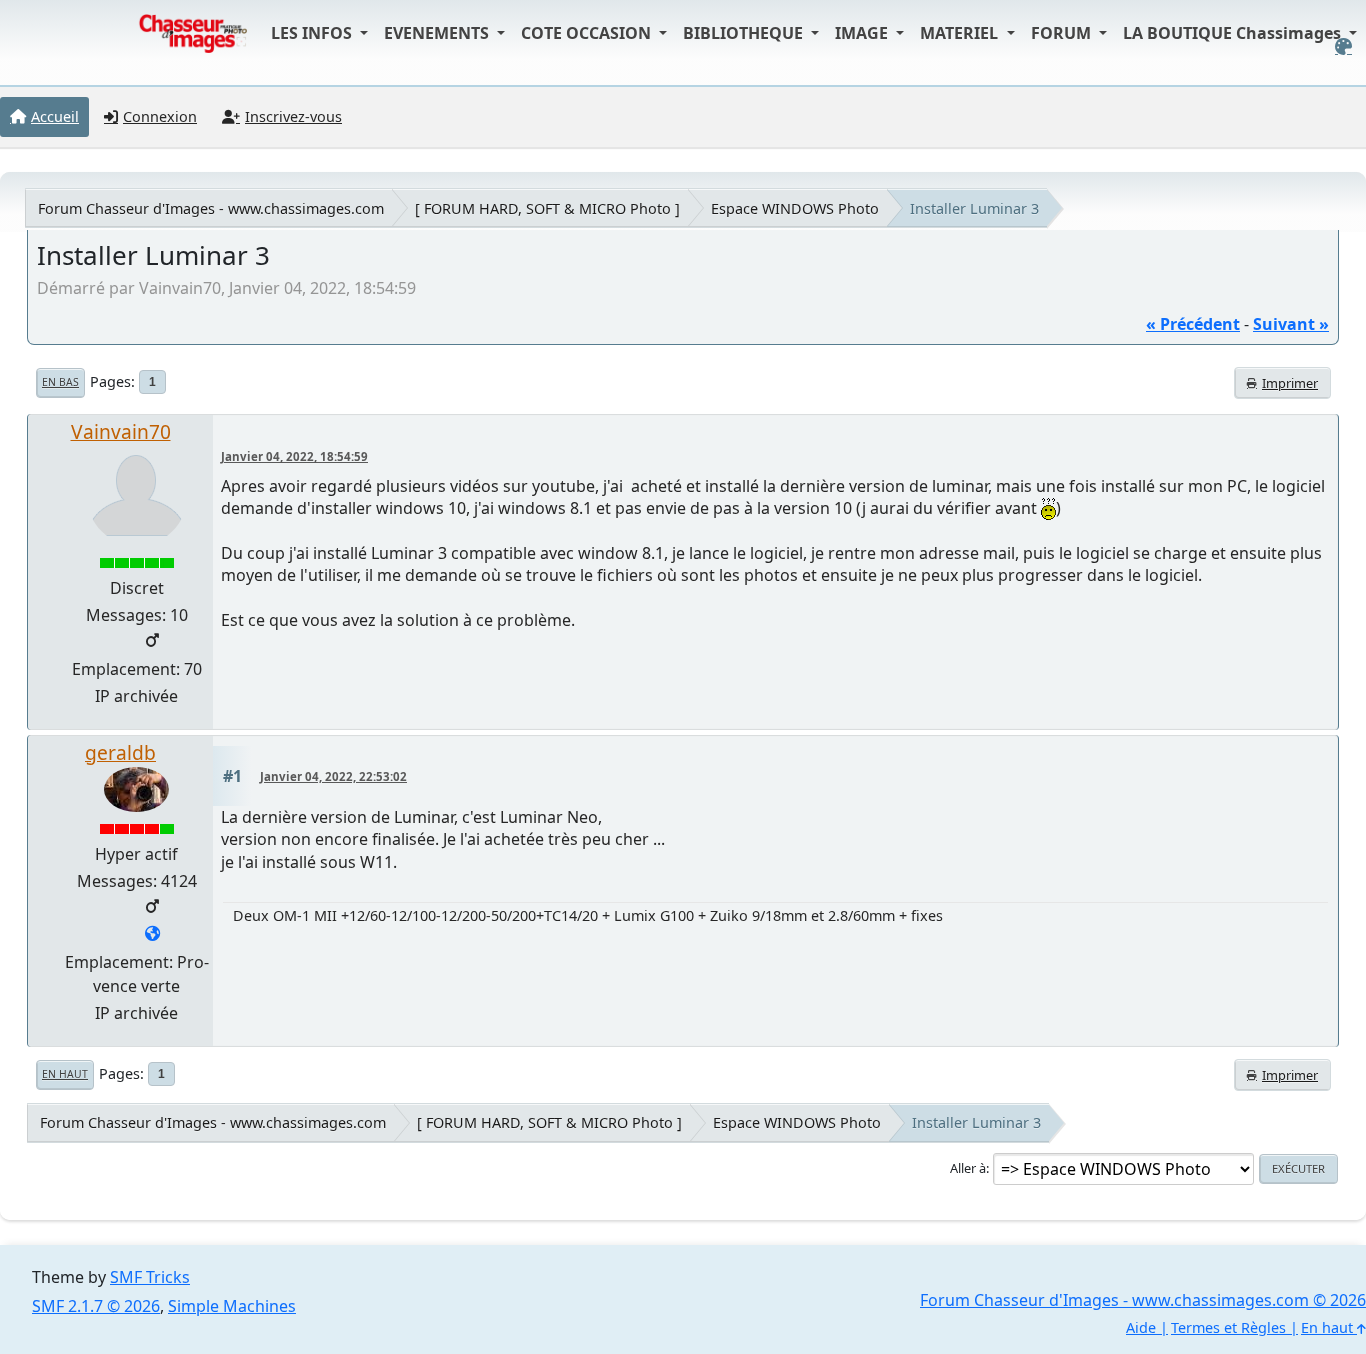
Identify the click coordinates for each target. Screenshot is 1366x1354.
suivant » (1291, 324)
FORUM (1063, 33)
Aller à (968, 1168)
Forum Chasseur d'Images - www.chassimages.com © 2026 (1143, 1300)
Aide (1141, 1327)
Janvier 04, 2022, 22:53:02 (333, 776)
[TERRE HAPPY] (152, 935)
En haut (65, 1074)
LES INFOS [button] (313, 33)
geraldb (120, 752)
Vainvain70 (121, 431)
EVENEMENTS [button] (438, 33)
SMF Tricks (150, 1277)
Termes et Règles (1228, 1327)
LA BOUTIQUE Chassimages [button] (1234, 33)
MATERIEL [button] (961, 33)
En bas (60, 382)
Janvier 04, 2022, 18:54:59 (294, 456)
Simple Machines (232, 1306)
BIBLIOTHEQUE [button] (745, 33)
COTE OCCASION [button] (588, 33)
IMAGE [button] (863, 33)
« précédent (1193, 324)
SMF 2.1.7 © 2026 (96, 1306)
